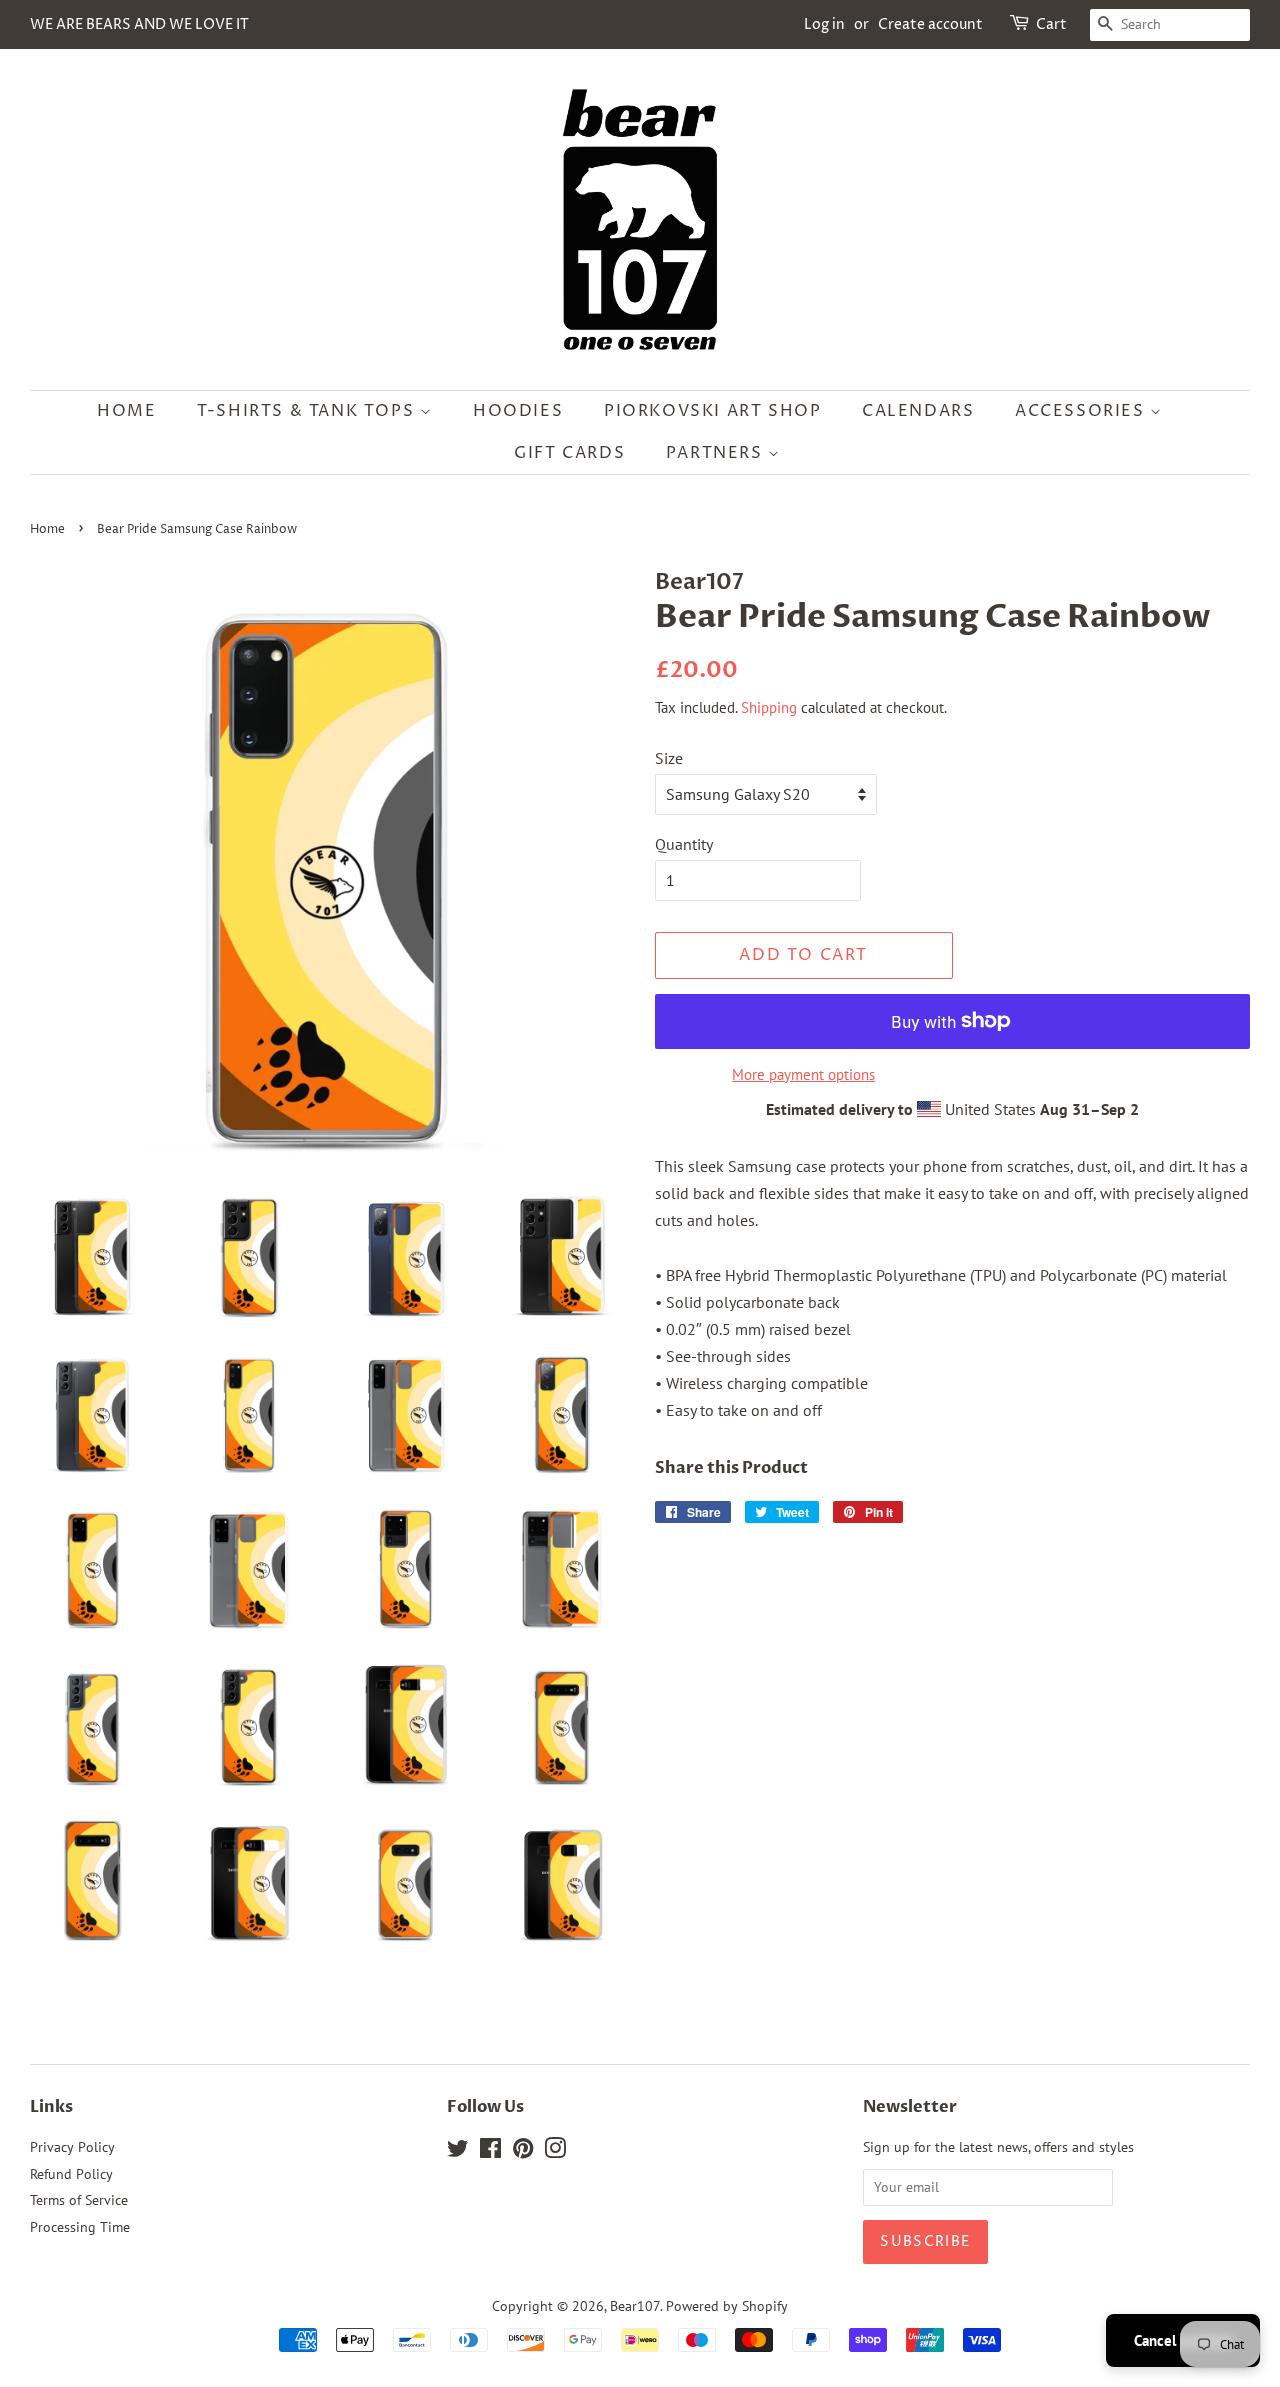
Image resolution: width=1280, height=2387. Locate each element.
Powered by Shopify (727, 2306)
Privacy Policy (72, 2147)
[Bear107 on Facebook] (490, 2152)
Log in (824, 24)
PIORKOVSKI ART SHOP (712, 411)
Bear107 (635, 2306)
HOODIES (518, 411)
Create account (930, 24)
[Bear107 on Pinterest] (523, 2152)
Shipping (769, 707)
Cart (1051, 24)
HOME (126, 411)
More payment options (803, 1074)
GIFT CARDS (569, 453)
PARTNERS (717, 453)
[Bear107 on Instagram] (555, 2152)
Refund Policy (71, 2174)
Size (669, 758)
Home (47, 529)
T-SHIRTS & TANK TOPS (308, 411)
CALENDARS (918, 411)
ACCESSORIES (1082, 411)
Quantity (684, 844)
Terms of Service (79, 2200)
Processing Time (80, 2227)
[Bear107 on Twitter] (458, 2152)
